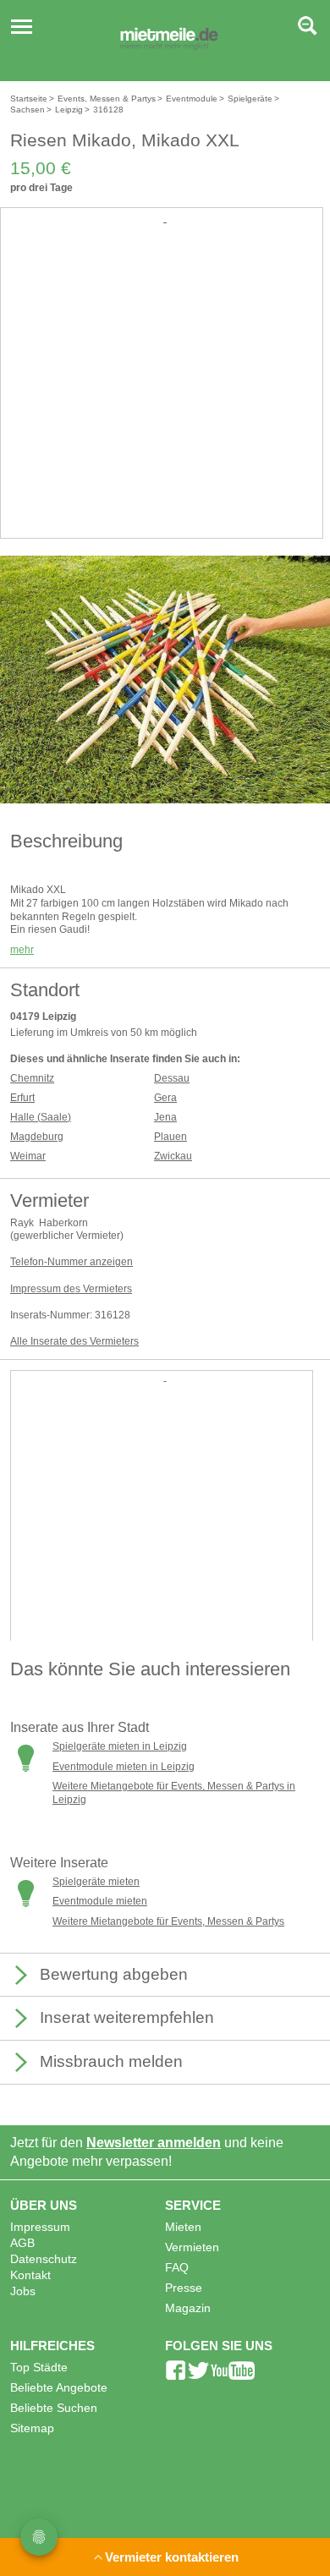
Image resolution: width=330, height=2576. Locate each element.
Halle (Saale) (41, 1117)
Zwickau (173, 1156)
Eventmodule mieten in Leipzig (124, 1767)
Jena (165, 1117)
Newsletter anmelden (154, 2143)
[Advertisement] (165, 392)
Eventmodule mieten (100, 1901)
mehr (22, 950)
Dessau (172, 1078)
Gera (165, 1098)
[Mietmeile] (169, 41)
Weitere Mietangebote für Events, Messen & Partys (168, 1921)
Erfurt (22, 1098)
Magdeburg (37, 1137)
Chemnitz (32, 1078)
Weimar (28, 1156)
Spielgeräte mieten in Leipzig (120, 1746)
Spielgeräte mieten (96, 1882)
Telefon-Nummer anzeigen (71, 1262)
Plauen (170, 1137)
